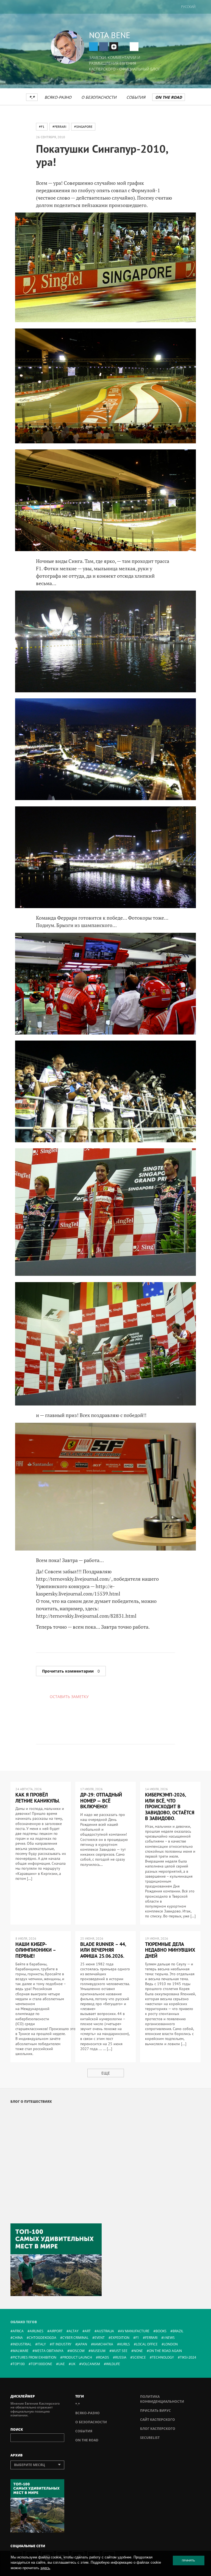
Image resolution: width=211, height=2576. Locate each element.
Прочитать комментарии (71, 1671)
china (18, 2338)
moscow (77, 2351)
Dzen (114, 47)
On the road (169, 97)
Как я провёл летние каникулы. (38, 1798)
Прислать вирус (156, 2411)
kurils (125, 2344)
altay (74, 2331)
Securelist (150, 2438)
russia (121, 2357)
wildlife (113, 2364)
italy (42, 2344)
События (136, 97)
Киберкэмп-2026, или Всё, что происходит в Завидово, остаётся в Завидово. (170, 1806)
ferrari (151, 2338)
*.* (32, 97)
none (138, 2351)
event (100, 2338)
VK (104, 47)
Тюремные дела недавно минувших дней (170, 1950)
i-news (169, 2338)
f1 (137, 2338)
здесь (45, 2568)
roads (104, 2357)
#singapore (83, 127)
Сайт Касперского (158, 2420)
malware (21, 2351)
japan (82, 2344)
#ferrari (59, 127)
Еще (106, 2073)
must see (120, 2351)
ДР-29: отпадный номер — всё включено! (101, 1801)
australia (105, 2331)
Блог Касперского (158, 2429)
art (88, 2331)
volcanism (91, 2364)
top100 (19, 2364)
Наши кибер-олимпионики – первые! (36, 1950)
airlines (37, 2331)
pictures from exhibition (34, 2357)
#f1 (42, 127)
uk (73, 2364)
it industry (62, 2344)
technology (163, 2357)
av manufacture (135, 2331)
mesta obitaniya (49, 2351)
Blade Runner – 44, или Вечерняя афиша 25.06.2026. (103, 1950)
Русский (188, 7)
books (161, 2331)
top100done (41, 2364)
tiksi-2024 (188, 2357)
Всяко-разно (58, 97)
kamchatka (103, 2344)
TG (93, 47)
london (171, 2344)
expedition (120, 2338)
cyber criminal (75, 2338)
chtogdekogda (43, 2338)
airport (56, 2331)
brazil (178, 2331)
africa (18, 2331)
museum (98, 2351)
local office (147, 2344)
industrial (22, 2344)
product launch (77, 2357)
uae (62, 2364)
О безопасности (99, 97)
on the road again (165, 2351)
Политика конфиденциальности (162, 2399)
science (139, 2357)
